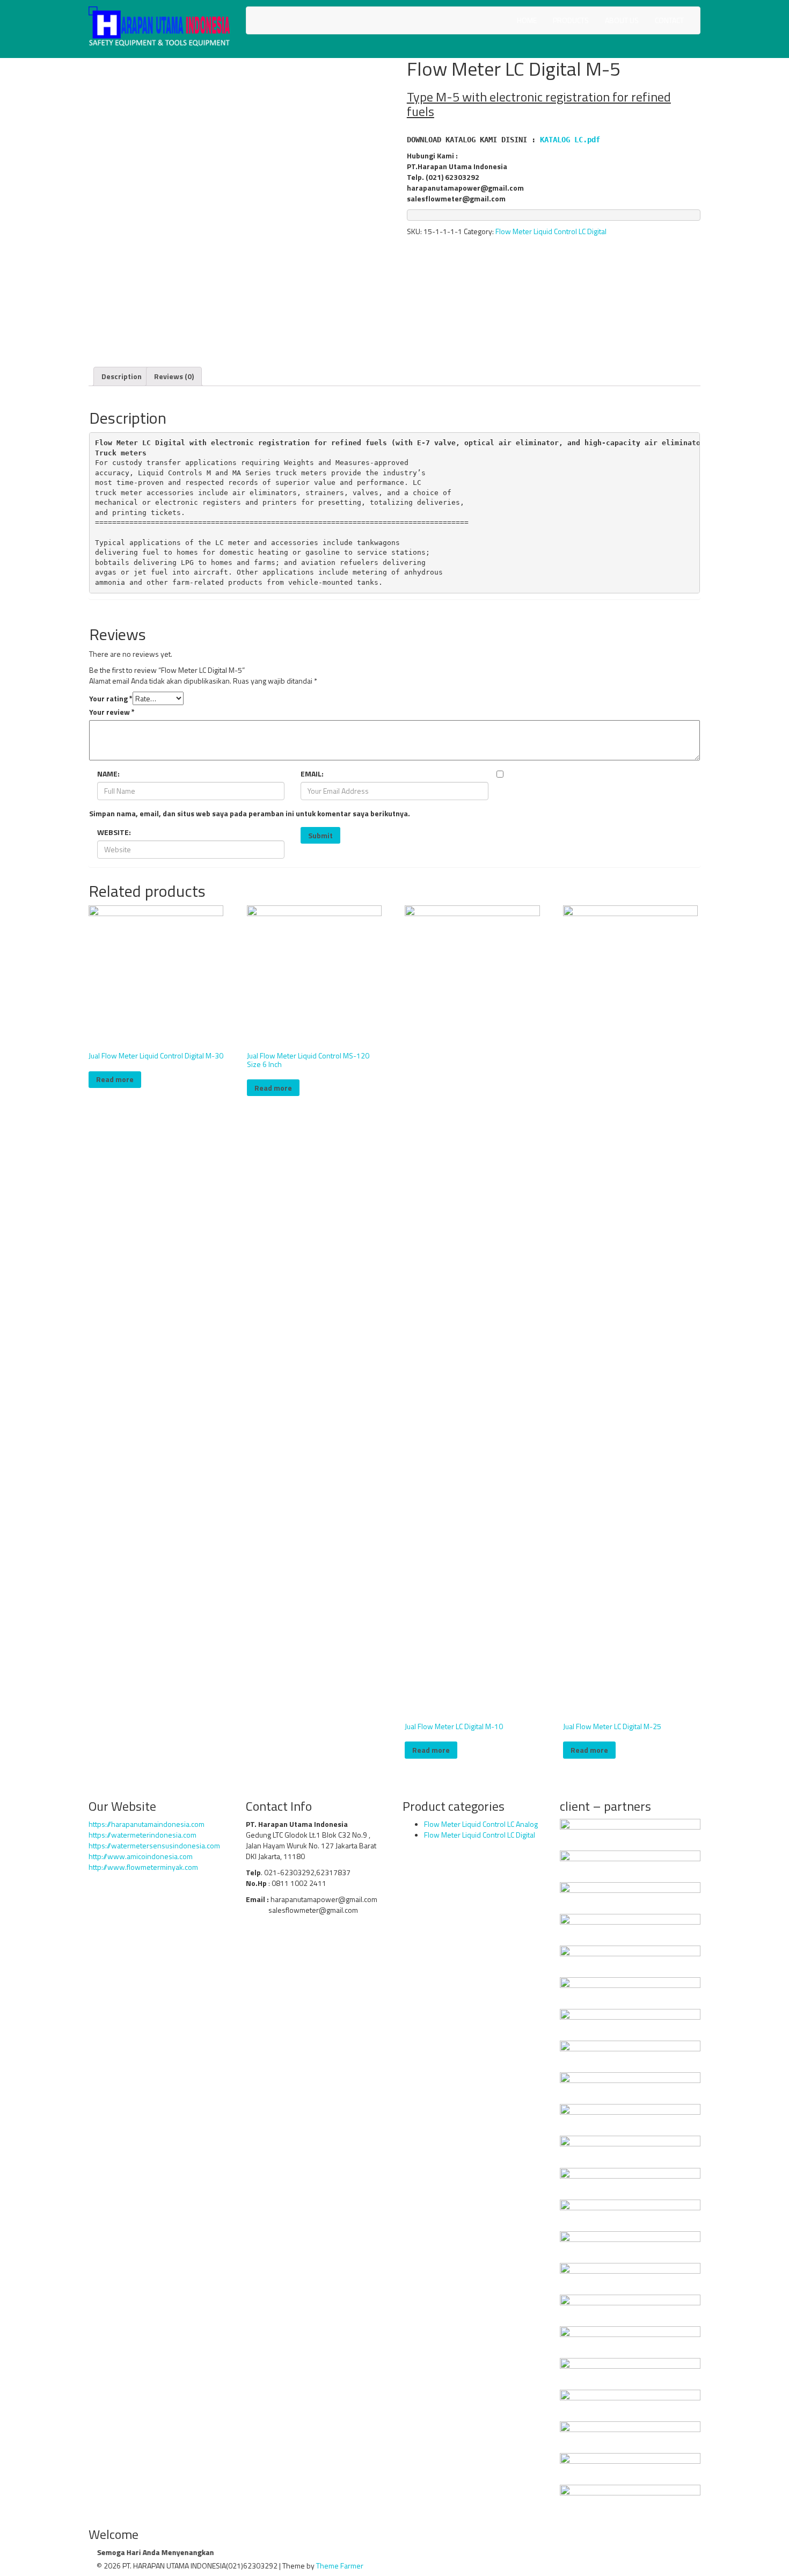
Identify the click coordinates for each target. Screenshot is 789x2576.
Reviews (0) (174, 376)
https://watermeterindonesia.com (143, 1835)
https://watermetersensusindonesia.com (154, 1845)
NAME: (108, 774)
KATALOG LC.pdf (570, 140)
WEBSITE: (114, 832)
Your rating (111, 699)
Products (571, 20)
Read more (115, 1079)
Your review (112, 712)
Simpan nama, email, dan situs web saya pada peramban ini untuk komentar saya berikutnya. (250, 814)
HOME (527, 20)
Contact (669, 20)
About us (622, 20)
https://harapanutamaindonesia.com (147, 1824)
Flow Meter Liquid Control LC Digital (551, 231)
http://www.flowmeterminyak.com (143, 1867)
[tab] (122, 376)
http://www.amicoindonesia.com (141, 1856)
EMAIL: (312, 774)
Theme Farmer (340, 2566)
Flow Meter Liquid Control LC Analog (481, 1824)
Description (122, 376)
